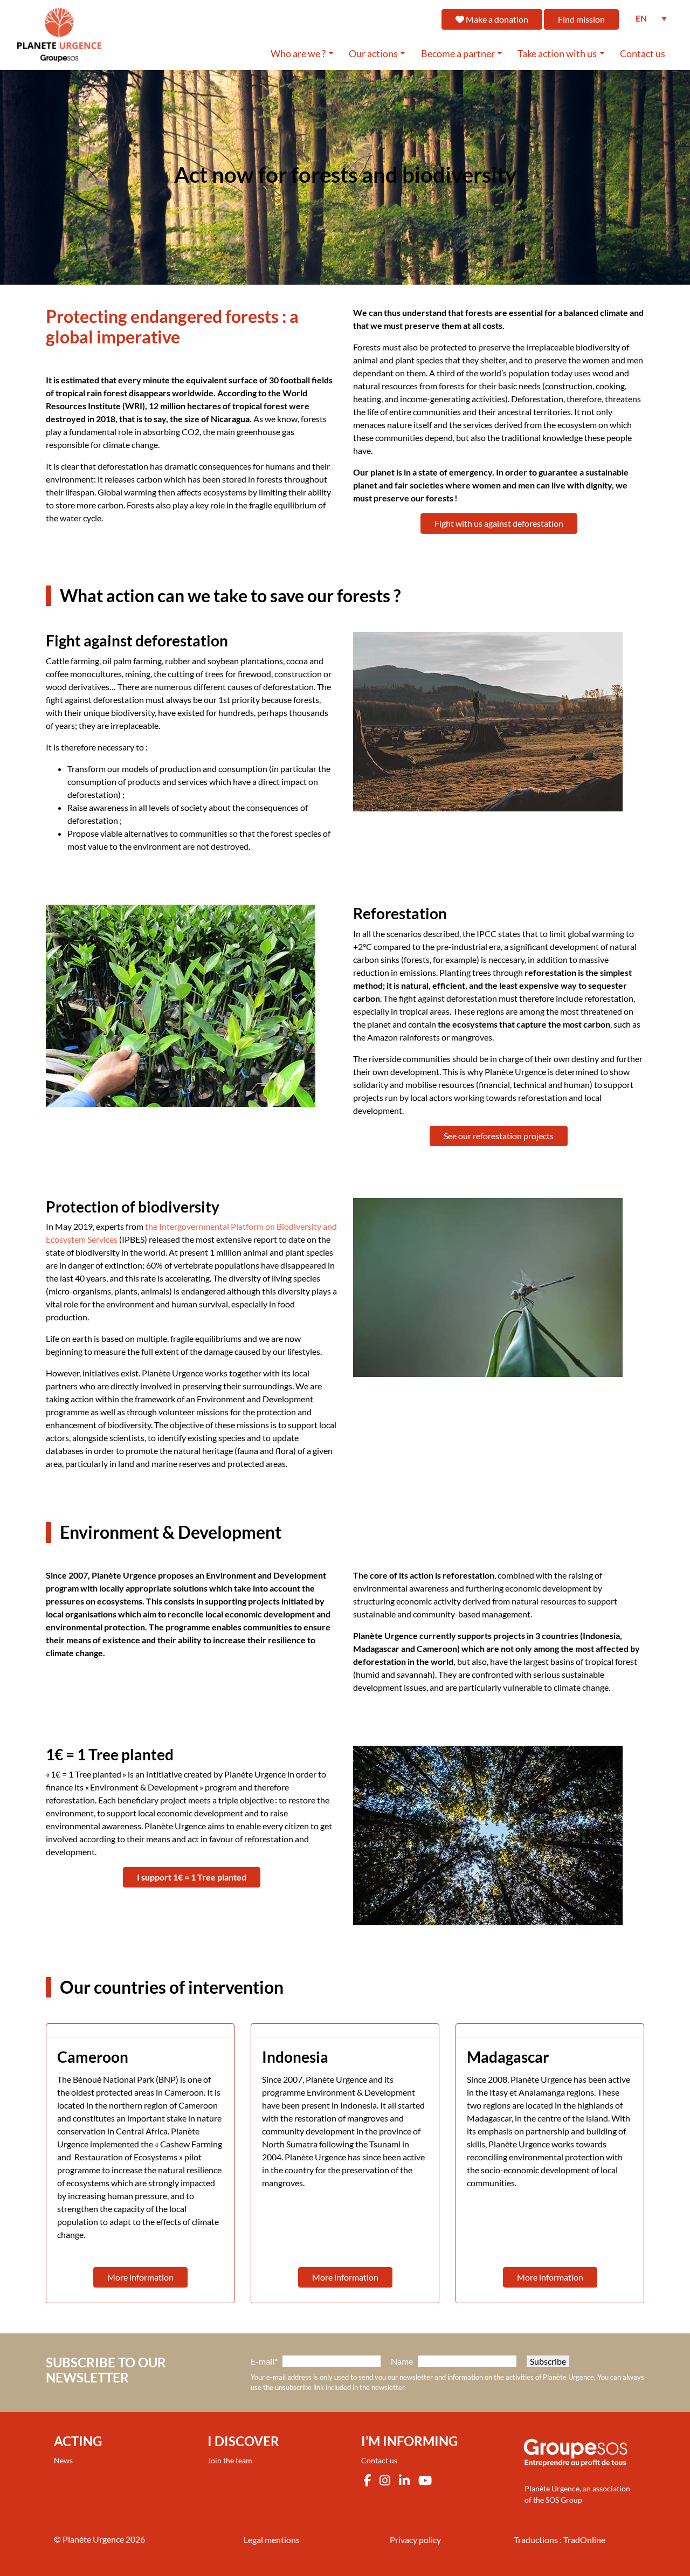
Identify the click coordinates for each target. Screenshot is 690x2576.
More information (140, 2277)
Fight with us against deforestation (499, 523)
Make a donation (496, 19)
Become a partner (458, 54)
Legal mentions (272, 2540)
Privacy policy (415, 2540)
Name (402, 2361)
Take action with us (557, 54)
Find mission (581, 19)
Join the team (230, 2460)
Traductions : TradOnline (560, 2540)
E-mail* (264, 2361)
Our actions (373, 54)
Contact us (643, 54)
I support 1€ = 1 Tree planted (192, 1877)
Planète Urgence (93, 2539)
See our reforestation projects (499, 1136)
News (63, 2460)
